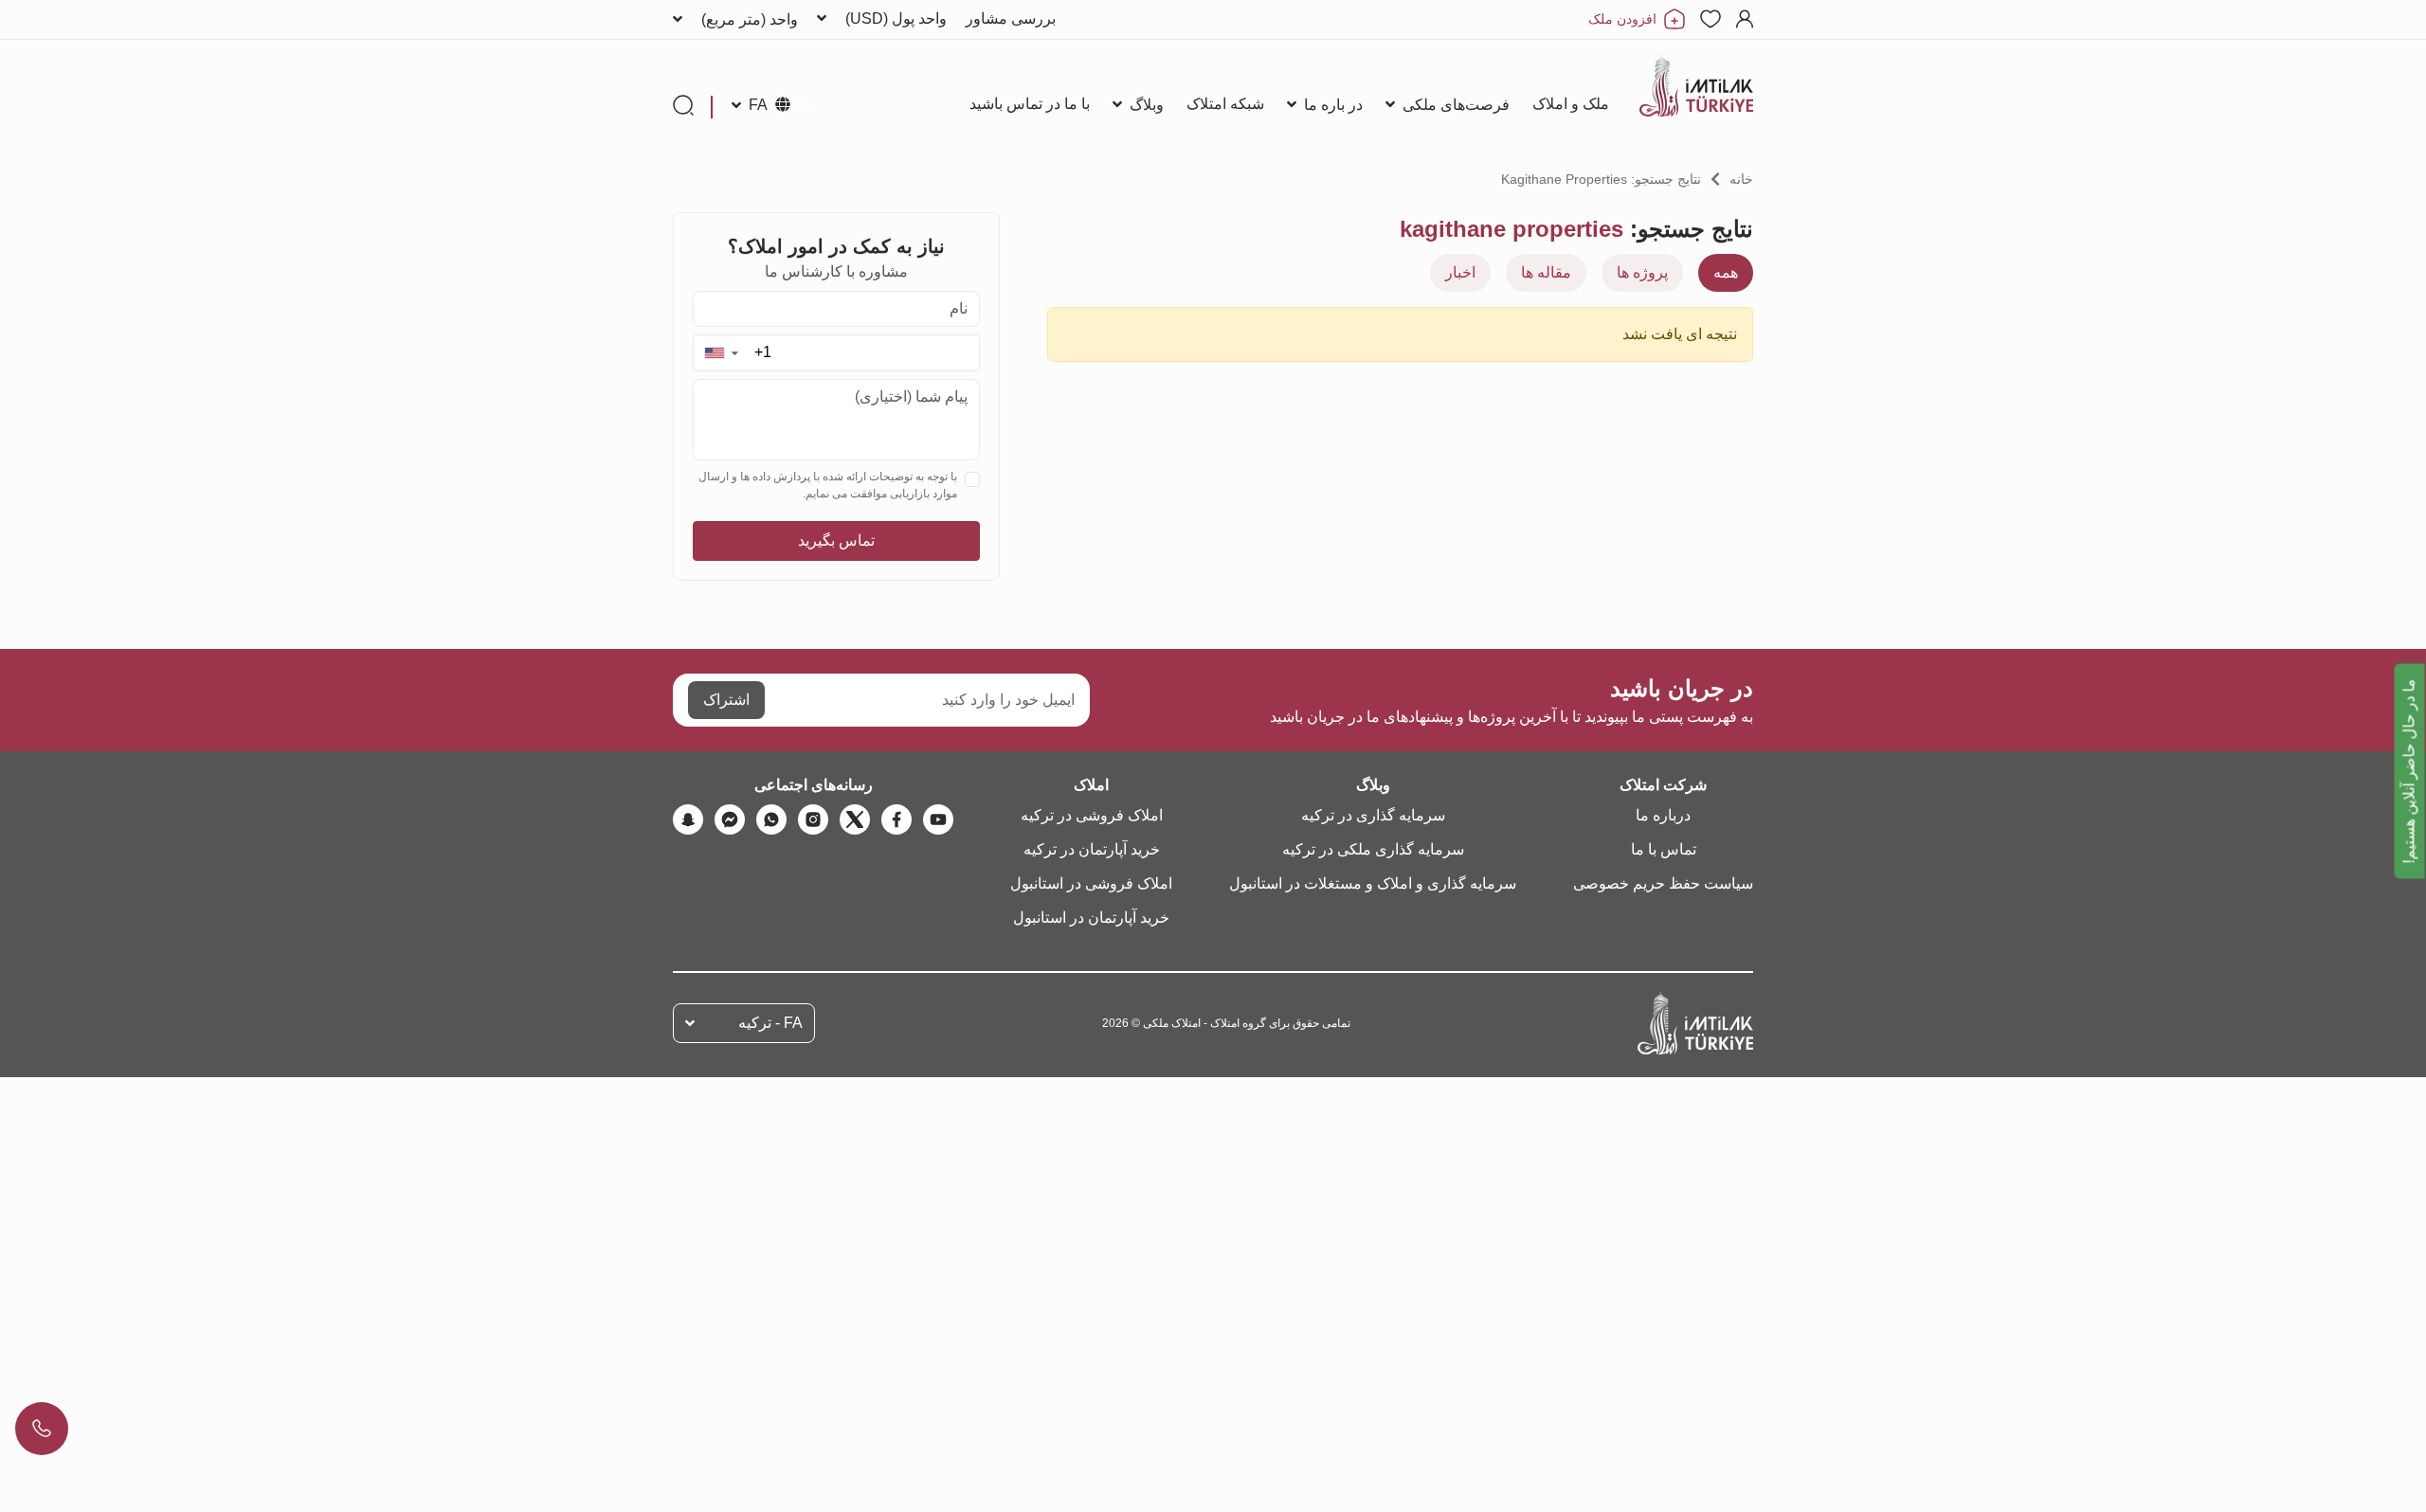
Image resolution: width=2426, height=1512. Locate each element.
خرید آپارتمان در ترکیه (1092, 849)
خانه (1741, 179)
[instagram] (813, 819)
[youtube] (938, 819)
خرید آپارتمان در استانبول (1091, 918)
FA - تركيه (770, 1023)
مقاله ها (1546, 272)
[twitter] (855, 819)
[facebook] (896, 819)
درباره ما (1663, 815)
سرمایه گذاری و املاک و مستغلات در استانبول (1373, 883)
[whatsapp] (771, 819)
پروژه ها (1642, 272)
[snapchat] (688, 819)
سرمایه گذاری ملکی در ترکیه (1373, 849)
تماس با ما (1664, 849)
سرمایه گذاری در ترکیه (1373, 815)
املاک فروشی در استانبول (1091, 883)
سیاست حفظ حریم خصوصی (1663, 883)
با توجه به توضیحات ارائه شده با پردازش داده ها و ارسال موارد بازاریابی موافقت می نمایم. (828, 485)
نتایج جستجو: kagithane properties (1601, 179)
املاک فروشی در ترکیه (1092, 815)
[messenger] (730, 819)
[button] (721, 353)
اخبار (1460, 272)
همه (1726, 272)
